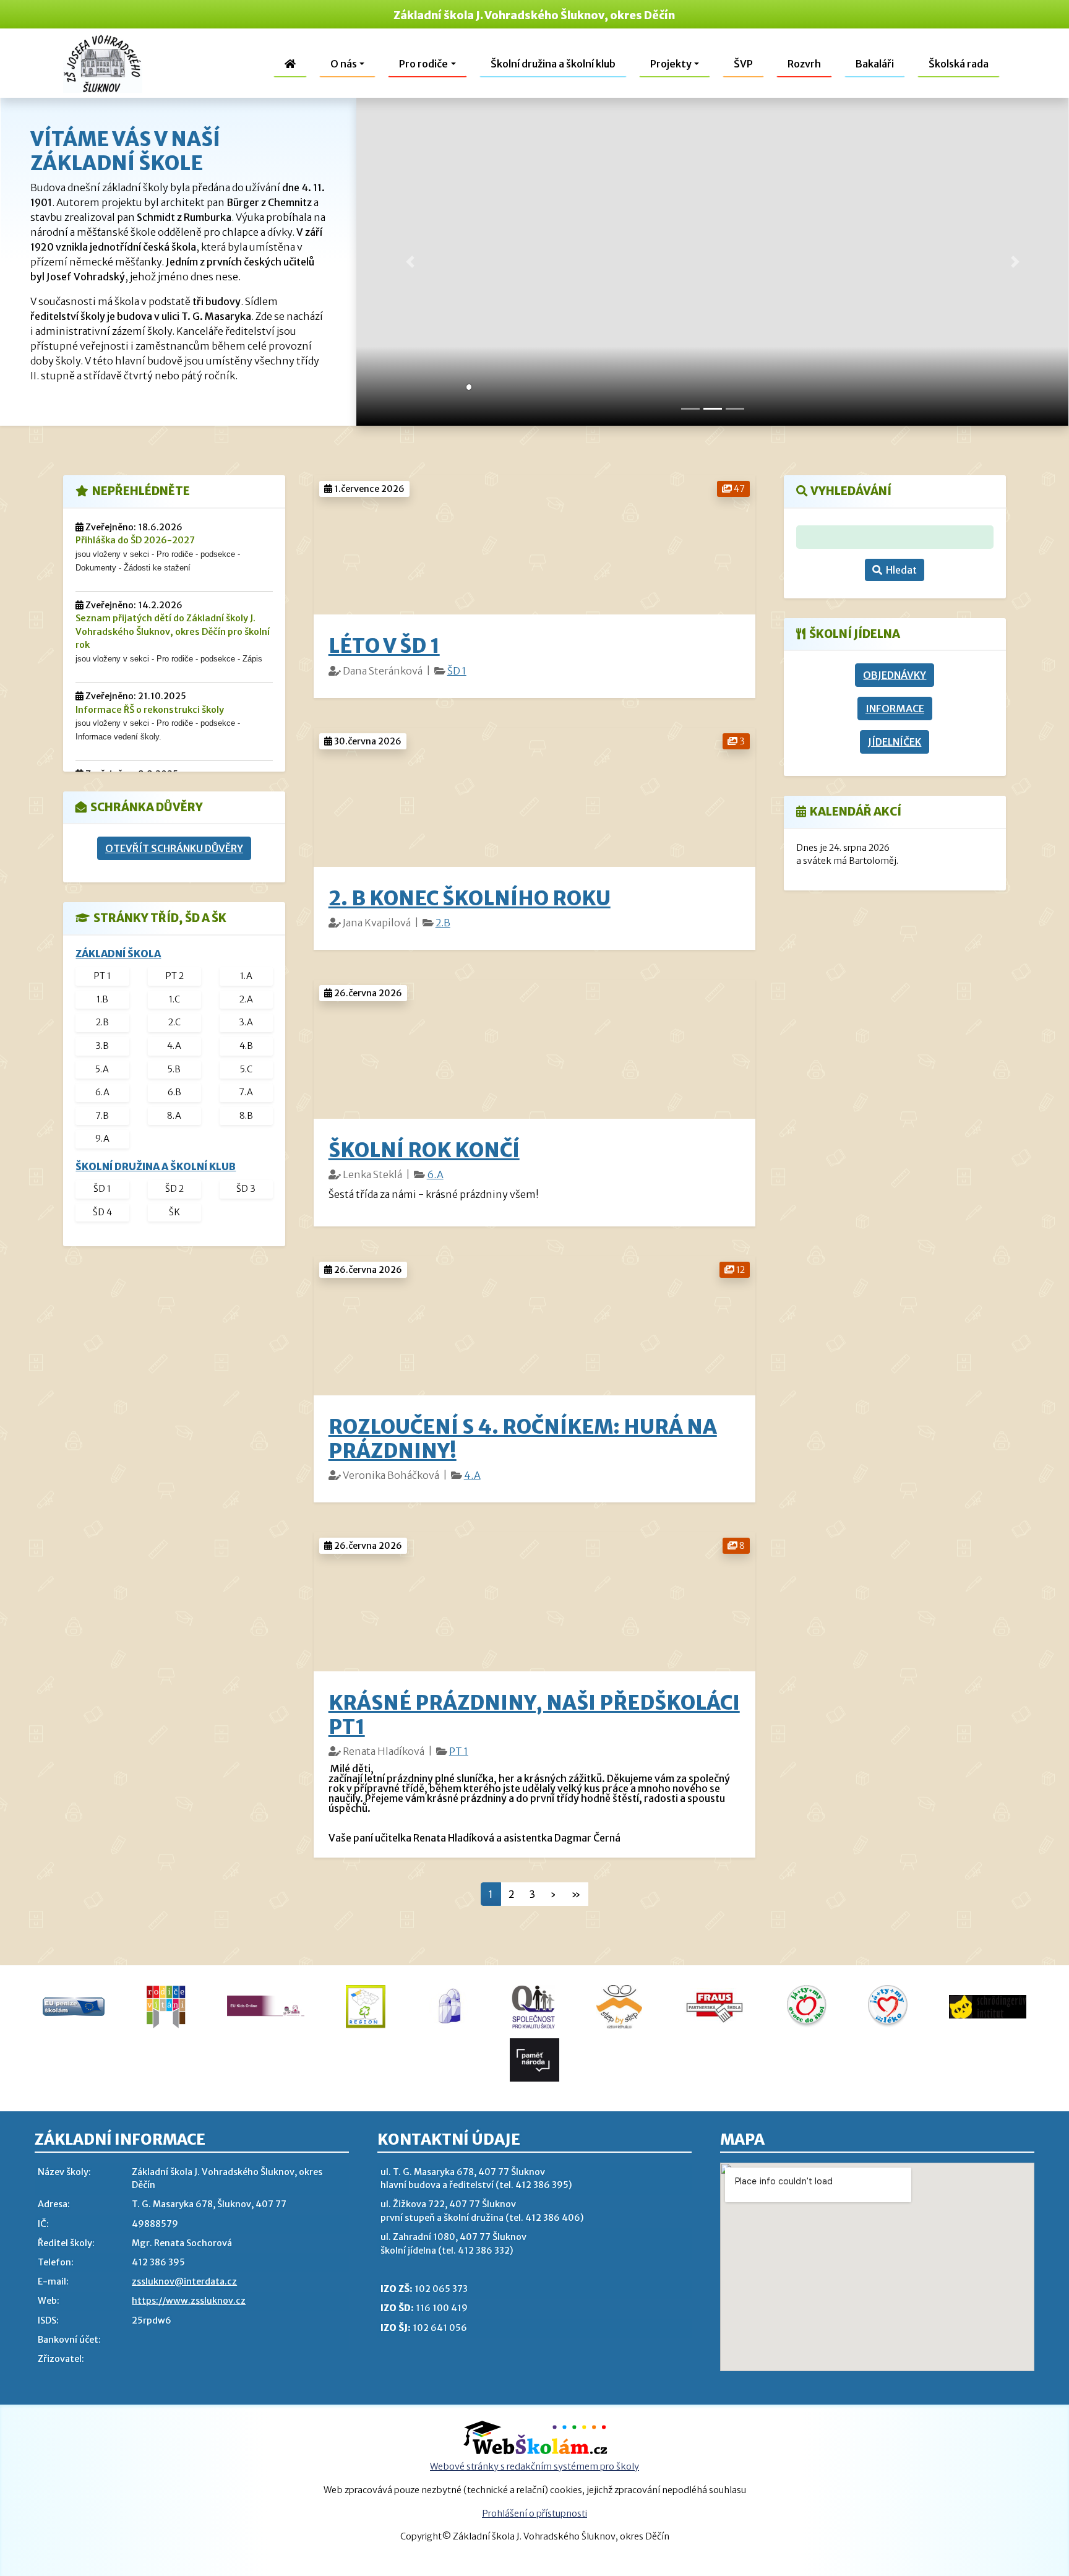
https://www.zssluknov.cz (189, 2301)
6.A (435, 1174)
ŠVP (743, 64)
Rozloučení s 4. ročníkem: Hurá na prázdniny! (523, 1439)
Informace (895, 709)
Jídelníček (895, 742)
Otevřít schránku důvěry (174, 848)
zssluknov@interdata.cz (184, 2281)
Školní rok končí (424, 1150)
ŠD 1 (457, 671)
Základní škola (118, 954)
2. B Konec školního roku (470, 898)
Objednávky (895, 675)
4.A (472, 1475)
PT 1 (459, 1751)
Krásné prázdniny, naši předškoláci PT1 (534, 1715)
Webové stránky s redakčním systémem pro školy (534, 2466)
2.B (443, 923)
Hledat (899, 570)
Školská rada (959, 64)
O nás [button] (344, 64)
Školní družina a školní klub (553, 64)
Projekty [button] (671, 64)
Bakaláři (875, 64)
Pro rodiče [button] (423, 64)
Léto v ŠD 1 (384, 646)
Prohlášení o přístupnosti (534, 2514)
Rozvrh (804, 64)
